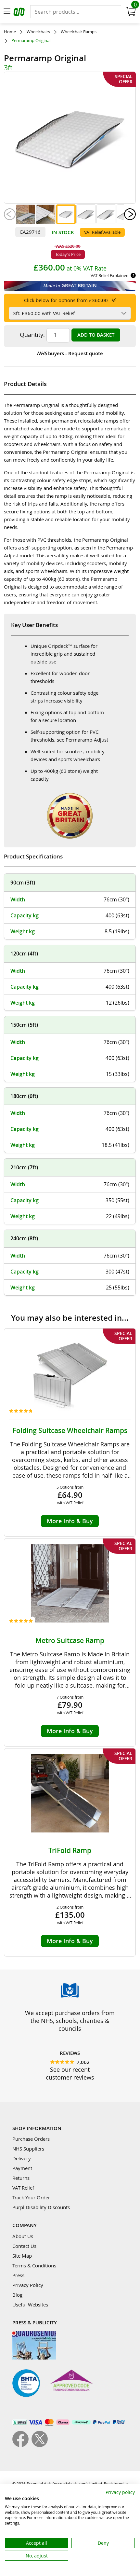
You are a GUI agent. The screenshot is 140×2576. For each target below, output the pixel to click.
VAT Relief (23, 2188)
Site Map (22, 2256)
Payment (22, 2168)
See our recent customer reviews (70, 2073)
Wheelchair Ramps (79, 32)
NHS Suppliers (28, 2149)
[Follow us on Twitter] (40, 2445)
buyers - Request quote (70, 353)
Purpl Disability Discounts (41, 2207)
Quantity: (32, 335)
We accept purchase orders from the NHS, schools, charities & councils (70, 2021)
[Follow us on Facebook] (22, 2445)
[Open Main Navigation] (7, 12)
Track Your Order (31, 2197)
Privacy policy (120, 2492)
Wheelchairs (38, 32)
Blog (17, 2295)
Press (18, 2275)
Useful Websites (30, 2304)
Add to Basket (96, 335)
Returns (21, 2178)
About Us (23, 2236)
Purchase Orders (31, 2139)
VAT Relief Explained (110, 275)
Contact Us (24, 2246)
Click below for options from (66, 300)
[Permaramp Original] (26, 214)
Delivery (22, 2158)
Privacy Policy (28, 2285)
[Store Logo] (20, 13)
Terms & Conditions (34, 2265)
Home (10, 32)
